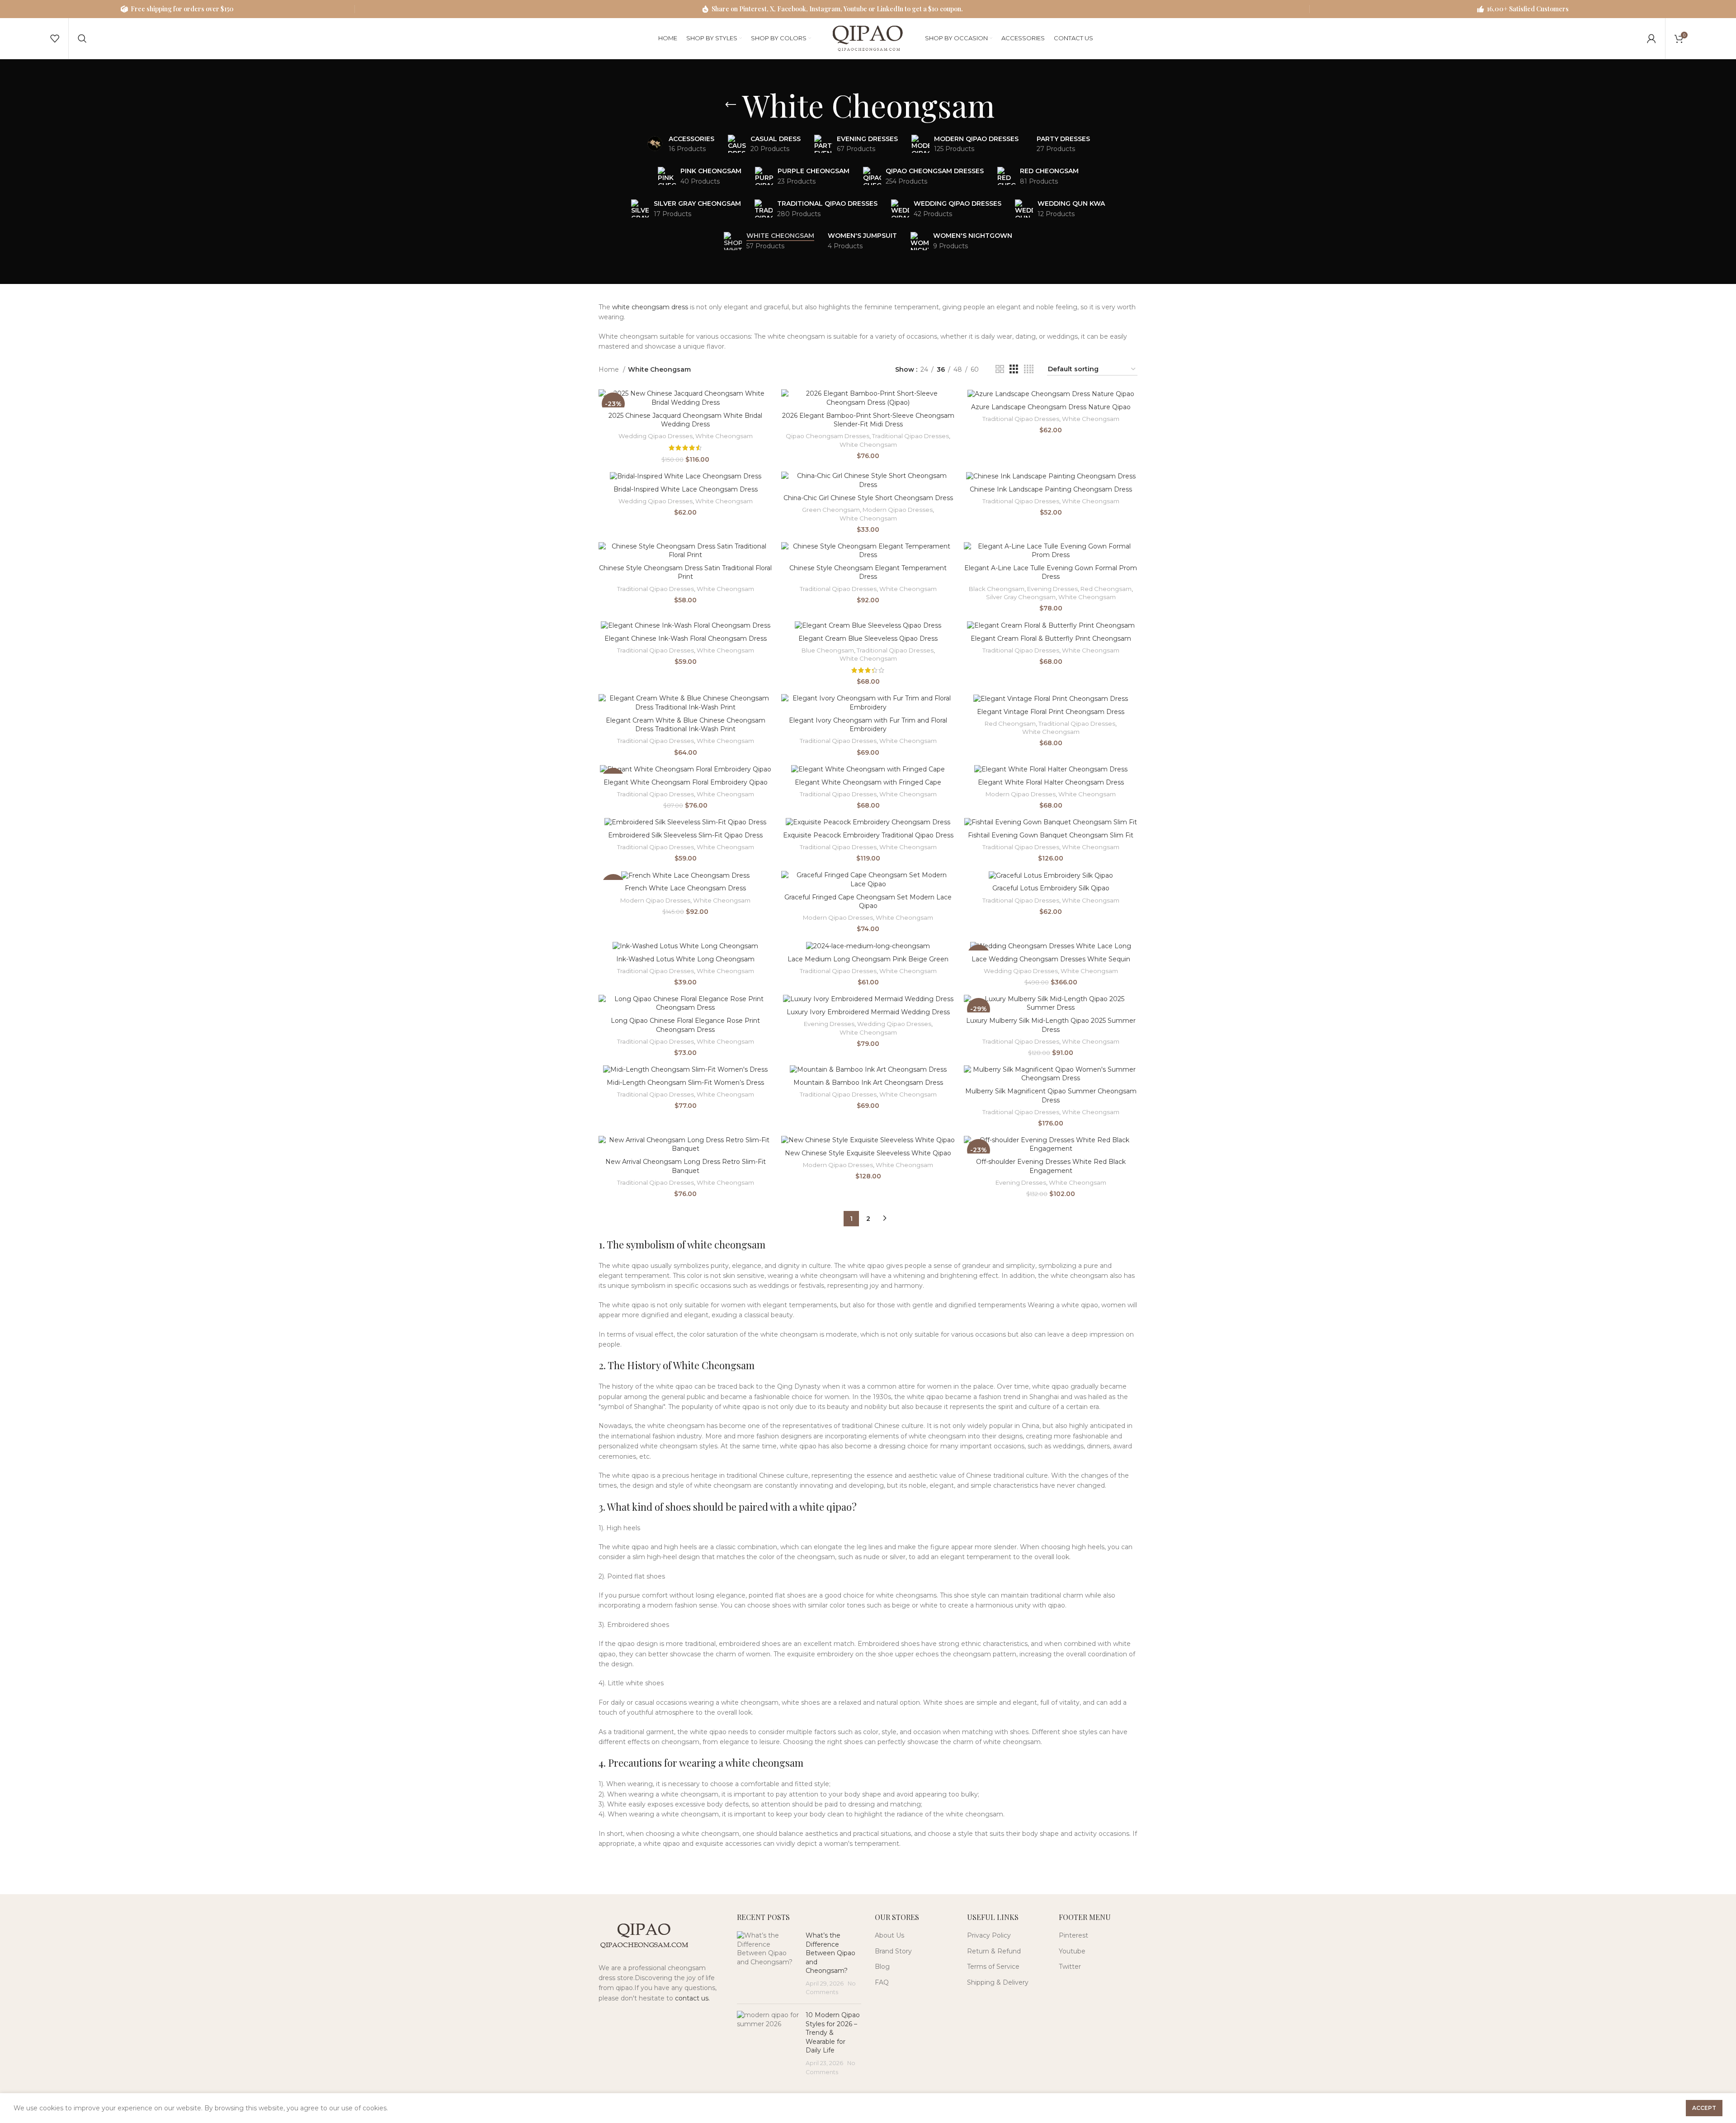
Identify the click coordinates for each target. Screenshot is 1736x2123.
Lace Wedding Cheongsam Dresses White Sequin (1051, 959)
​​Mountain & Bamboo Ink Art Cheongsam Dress (868, 1083)
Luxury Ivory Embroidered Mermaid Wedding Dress (868, 1012)
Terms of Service (993, 1967)
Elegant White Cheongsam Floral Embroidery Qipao (686, 782)
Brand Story (893, 1951)
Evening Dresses (1052, 589)
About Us (889, 1935)
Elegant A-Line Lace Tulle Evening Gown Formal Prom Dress (1051, 572)
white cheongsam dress (650, 307)
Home (610, 369)
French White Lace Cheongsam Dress (685, 888)
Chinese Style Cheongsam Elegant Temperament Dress (868, 572)
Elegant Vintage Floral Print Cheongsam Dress (1051, 712)
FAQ (882, 1982)
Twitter (1070, 1967)
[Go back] (731, 105)
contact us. (692, 1998)
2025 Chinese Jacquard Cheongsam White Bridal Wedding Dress (685, 420)
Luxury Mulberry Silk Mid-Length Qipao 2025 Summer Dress (1051, 1025)
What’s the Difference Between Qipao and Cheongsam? (830, 1953)
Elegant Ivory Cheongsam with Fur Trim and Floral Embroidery (868, 725)
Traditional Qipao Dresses (910, 436)
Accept (1704, 2108)
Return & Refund (994, 1951)
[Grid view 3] (1014, 369)
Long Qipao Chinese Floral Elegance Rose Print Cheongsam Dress (685, 1025)
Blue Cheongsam (828, 650)
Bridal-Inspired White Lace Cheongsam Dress (686, 489)
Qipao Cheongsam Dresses (828, 436)
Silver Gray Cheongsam (1021, 597)
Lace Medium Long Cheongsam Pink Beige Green (868, 959)
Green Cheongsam (831, 510)
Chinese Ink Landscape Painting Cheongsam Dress (1051, 489)
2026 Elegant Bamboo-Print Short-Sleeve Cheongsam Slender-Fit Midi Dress (868, 420)
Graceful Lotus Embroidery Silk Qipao (1051, 888)
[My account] (1651, 38)
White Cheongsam (724, 436)
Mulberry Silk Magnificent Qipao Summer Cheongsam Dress (1051, 1096)
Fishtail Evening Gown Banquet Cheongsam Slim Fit (1051, 835)
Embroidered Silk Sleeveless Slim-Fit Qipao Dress (685, 835)
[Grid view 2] (1000, 369)
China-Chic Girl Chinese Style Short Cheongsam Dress (868, 498)
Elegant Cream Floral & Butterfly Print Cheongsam (1051, 638)
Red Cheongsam (1106, 589)
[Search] (82, 38)
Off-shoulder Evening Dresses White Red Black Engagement (1051, 1166)
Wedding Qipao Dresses (656, 436)
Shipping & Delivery (998, 1982)
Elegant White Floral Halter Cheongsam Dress (1051, 782)
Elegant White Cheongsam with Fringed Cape (868, 782)
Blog (882, 1967)
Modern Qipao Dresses (898, 510)
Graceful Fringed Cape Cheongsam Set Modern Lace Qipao (868, 902)
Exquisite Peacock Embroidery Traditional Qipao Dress (868, 835)
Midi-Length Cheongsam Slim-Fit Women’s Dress (685, 1083)
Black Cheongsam (997, 589)
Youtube (1072, 1951)
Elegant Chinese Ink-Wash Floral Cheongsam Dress (686, 638)
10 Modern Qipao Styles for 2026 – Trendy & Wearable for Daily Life (833, 2033)
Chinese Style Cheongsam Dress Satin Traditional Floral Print (685, 572)
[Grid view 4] (1029, 369)
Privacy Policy (989, 1935)
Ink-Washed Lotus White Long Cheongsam (685, 959)
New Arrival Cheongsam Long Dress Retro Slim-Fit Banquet (686, 1166)
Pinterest (1073, 1935)
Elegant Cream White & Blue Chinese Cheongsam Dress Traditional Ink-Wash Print (686, 725)
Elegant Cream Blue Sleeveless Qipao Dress (868, 638)
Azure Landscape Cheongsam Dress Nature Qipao (1051, 407)
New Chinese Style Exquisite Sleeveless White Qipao (868, 1153)
